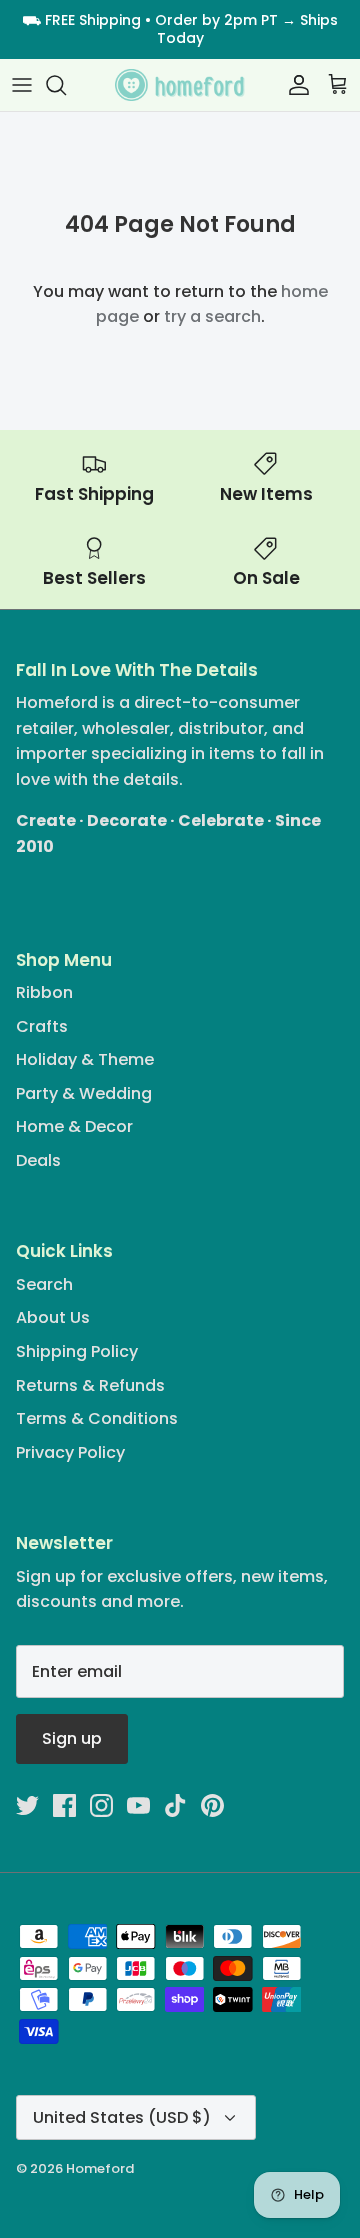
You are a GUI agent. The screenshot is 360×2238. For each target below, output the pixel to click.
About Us (53, 1317)
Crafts (42, 1026)
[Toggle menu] (22, 85)
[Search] (66, 85)
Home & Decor (74, 1126)
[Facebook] (64, 1805)
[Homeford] (180, 85)
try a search (212, 316)
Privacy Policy (70, 1452)
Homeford (100, 2168)
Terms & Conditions (97, 1418)
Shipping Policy (77, 1351)
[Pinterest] (212, 1805)
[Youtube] (138, 1805)
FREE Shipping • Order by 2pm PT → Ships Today (191, 29)
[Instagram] (101, 1805)
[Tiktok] (175, 1805)
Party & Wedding (84, 1093)
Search (44, 1284)
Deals (38, 1160)
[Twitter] (27, 1805)
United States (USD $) (122, 2117)
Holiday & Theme (85, 1059)
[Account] (294, 85)
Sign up (72, 1738)
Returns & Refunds (90, 1385)
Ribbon (44, 992)
